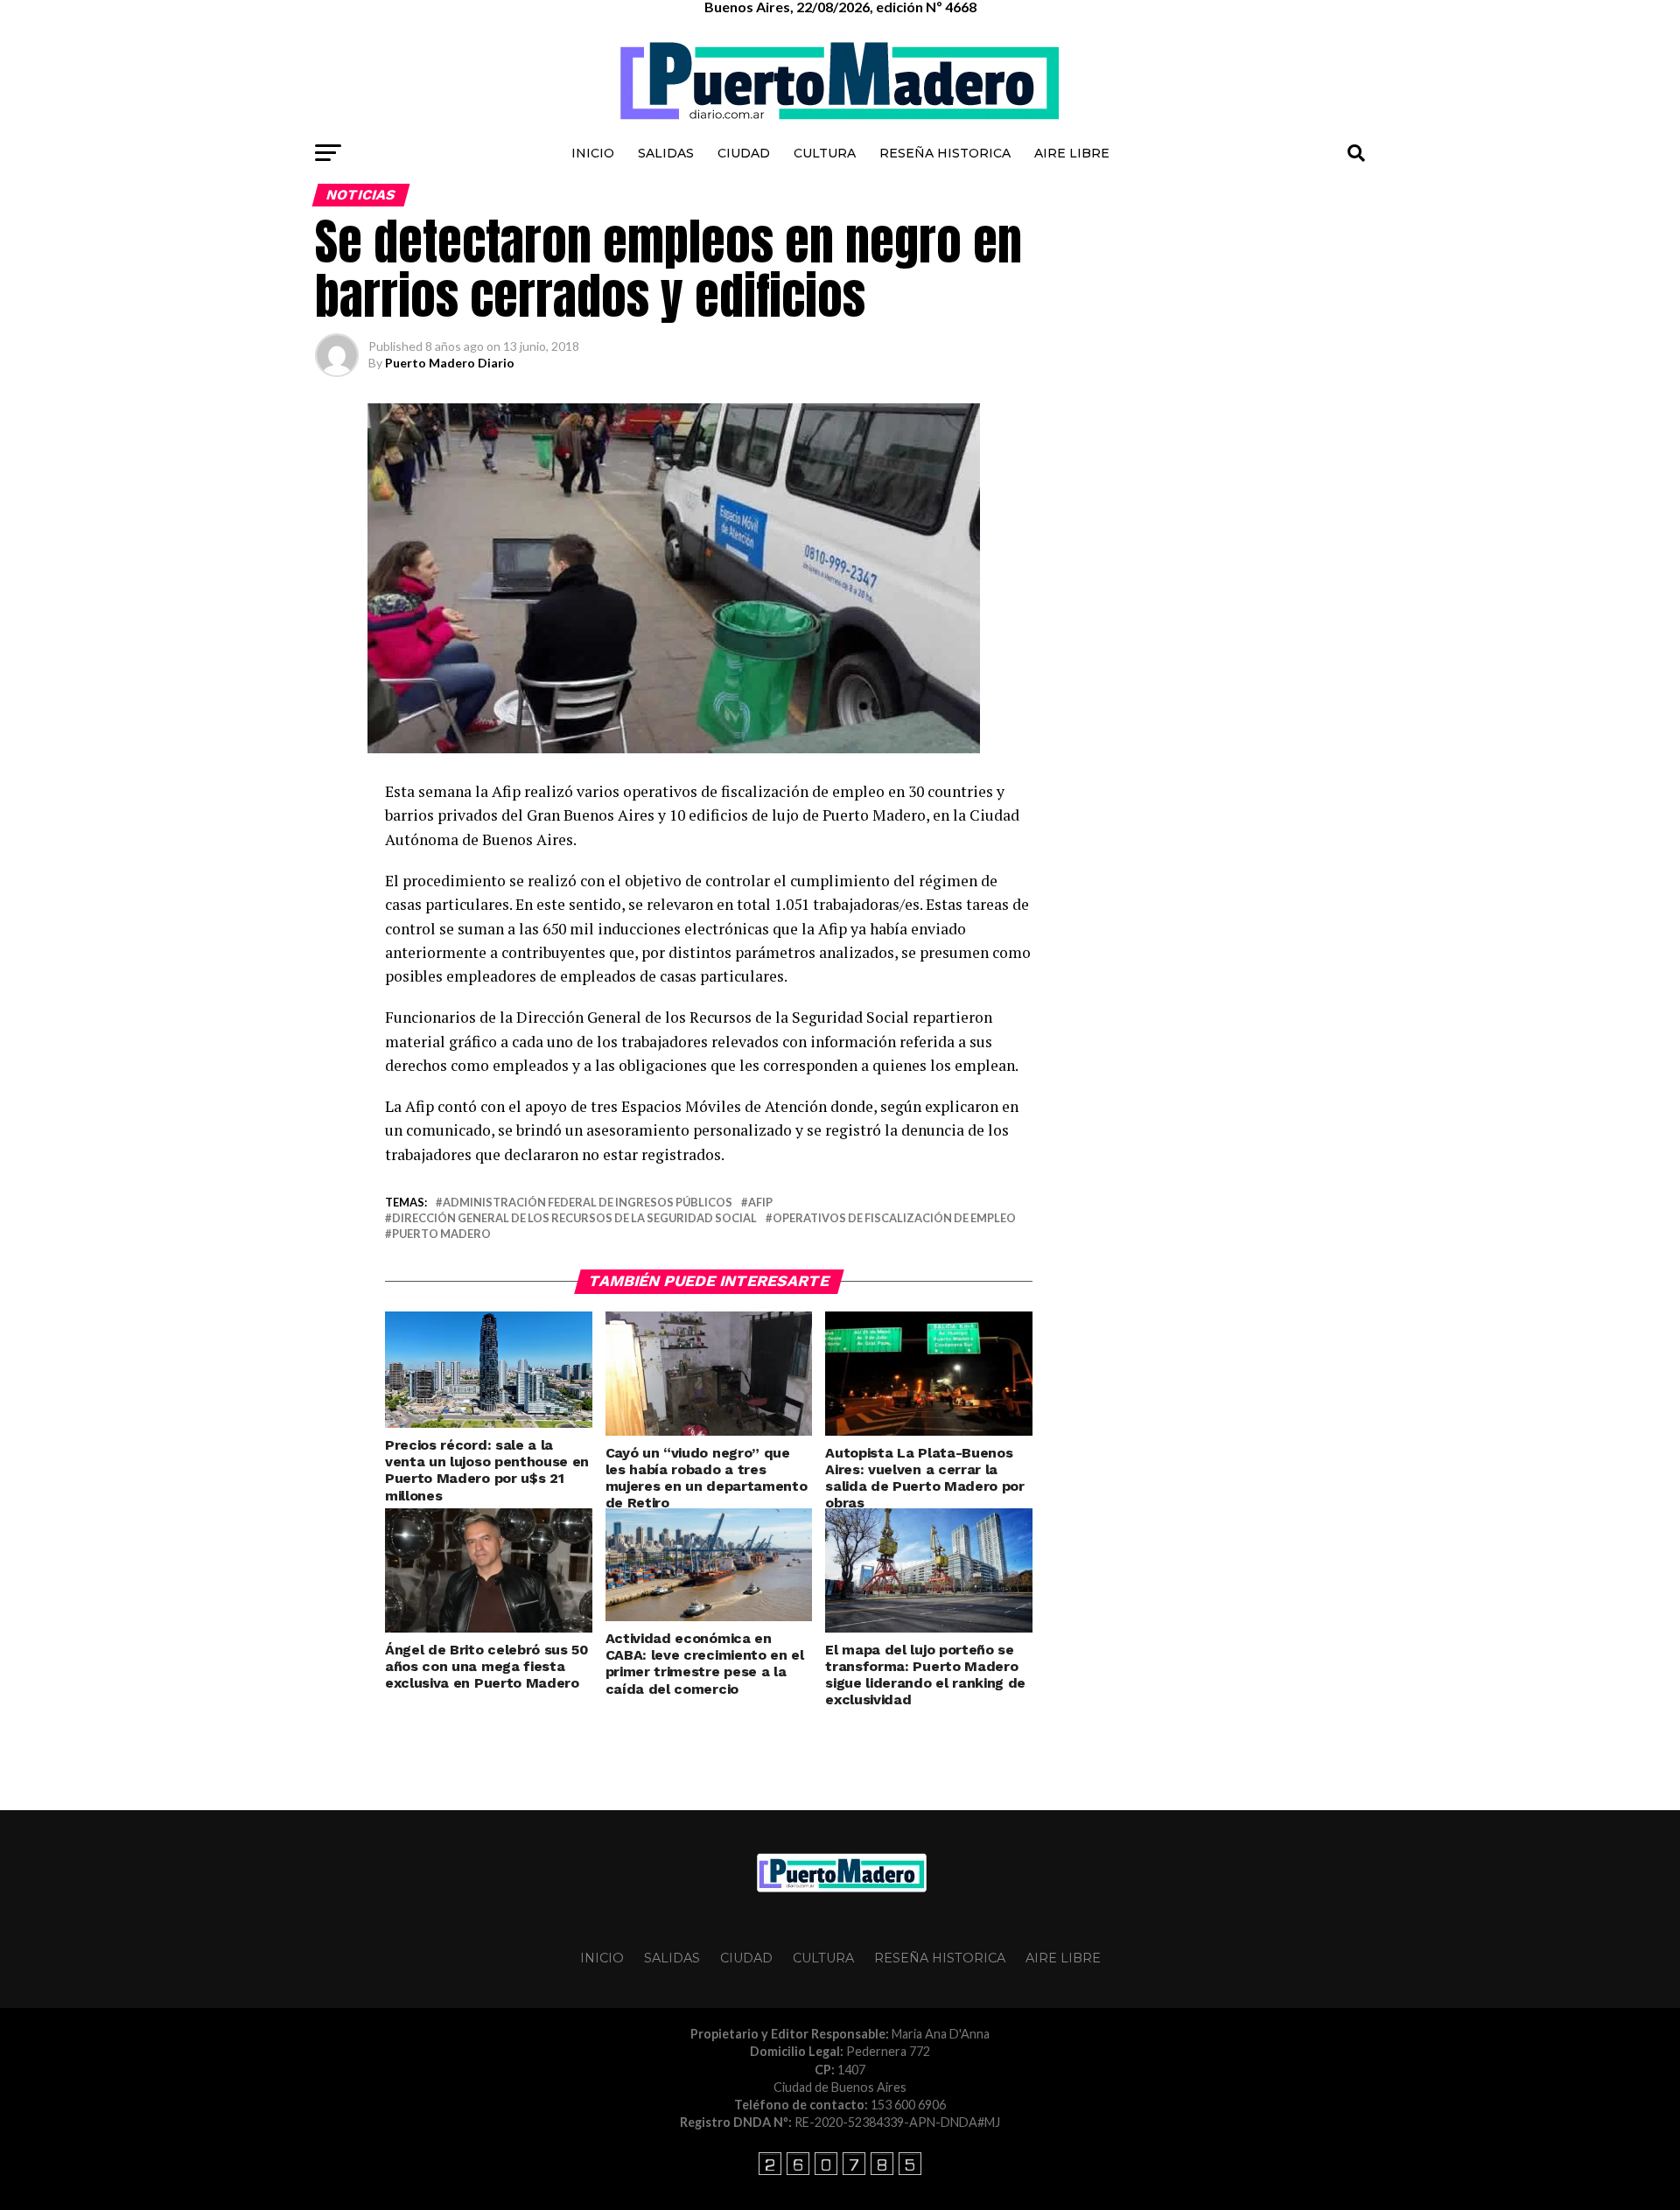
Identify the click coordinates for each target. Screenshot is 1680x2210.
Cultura (825, 153)
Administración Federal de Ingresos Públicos (588, 1203)
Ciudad (744, 153)
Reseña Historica (945, 153)
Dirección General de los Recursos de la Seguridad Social (574, 1218)
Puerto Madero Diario (450, 363)
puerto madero (441, 1234)
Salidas (666, 153)
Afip (760, 1203)
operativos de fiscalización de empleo (894, 1218)
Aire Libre (1072, 153)
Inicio (593, 153)
